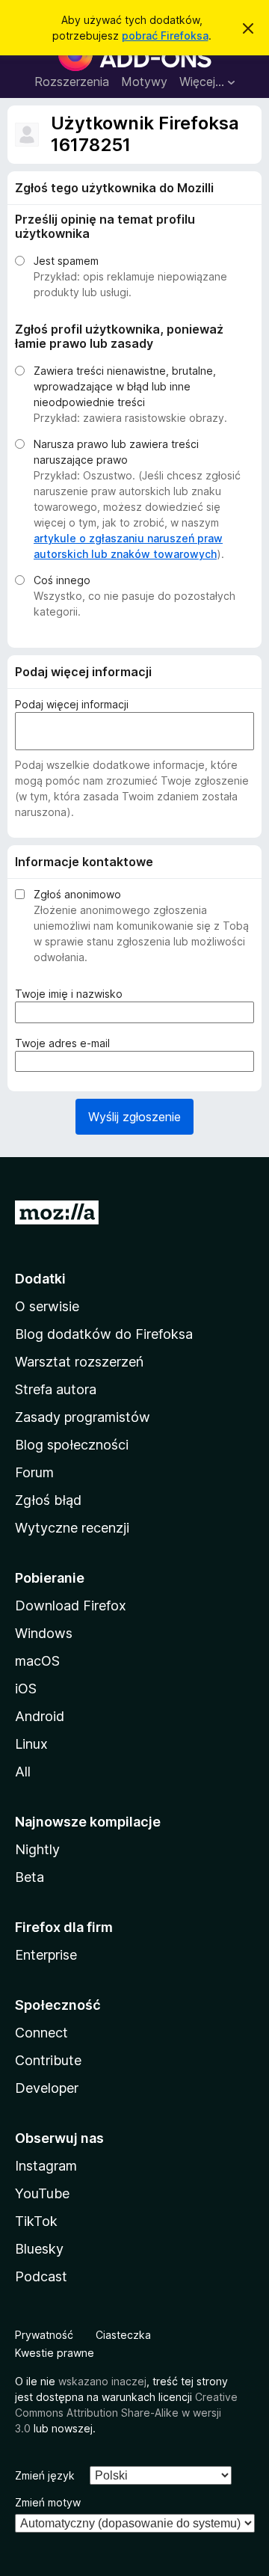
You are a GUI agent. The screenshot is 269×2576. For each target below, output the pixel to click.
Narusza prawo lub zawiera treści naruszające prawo (116, 452)
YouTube (42, 2193)
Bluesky (39, 2249)
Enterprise (46, 1955)
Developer (47, 2088)
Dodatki (40, 1279)
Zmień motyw (48, 2502)
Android (40, 1716)
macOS (37, 1661)
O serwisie (47, 1306)
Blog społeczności (72, 1445)
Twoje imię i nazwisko (72, 994)
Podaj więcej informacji (72, 704)
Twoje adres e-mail (66, 1043)
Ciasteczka (123, 2335)
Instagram (46, 2166)
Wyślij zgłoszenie (134, 1117)
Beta (30, 1877)
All (23, 1772)
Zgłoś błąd (48, 1500)
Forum (34, 1472)
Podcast (41, 2276)
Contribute (48, 2060)
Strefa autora (56, 1389)
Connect (41, 2033)
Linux (31, 1744)
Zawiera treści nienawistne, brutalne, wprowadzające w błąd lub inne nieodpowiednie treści (125, 386)
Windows (44, 1633)
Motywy (144, 82)
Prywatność (44, 2335)
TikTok (36, 2221)
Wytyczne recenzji (72, 1528)
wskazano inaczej (102, 2381)
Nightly (37, 1849)
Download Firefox (71, 1606)
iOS (26, 1689)
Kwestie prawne (55, 2353)
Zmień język (45, 2475)
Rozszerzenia (72, 82)
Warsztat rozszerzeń (79, 1362)
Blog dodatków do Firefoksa (104, 1334)
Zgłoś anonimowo (77, 894)
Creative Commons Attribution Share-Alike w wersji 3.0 (126, 2413)
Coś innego (62, 580)
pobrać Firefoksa (165, 36)
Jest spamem (66, 261)
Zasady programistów (83, 1417)
